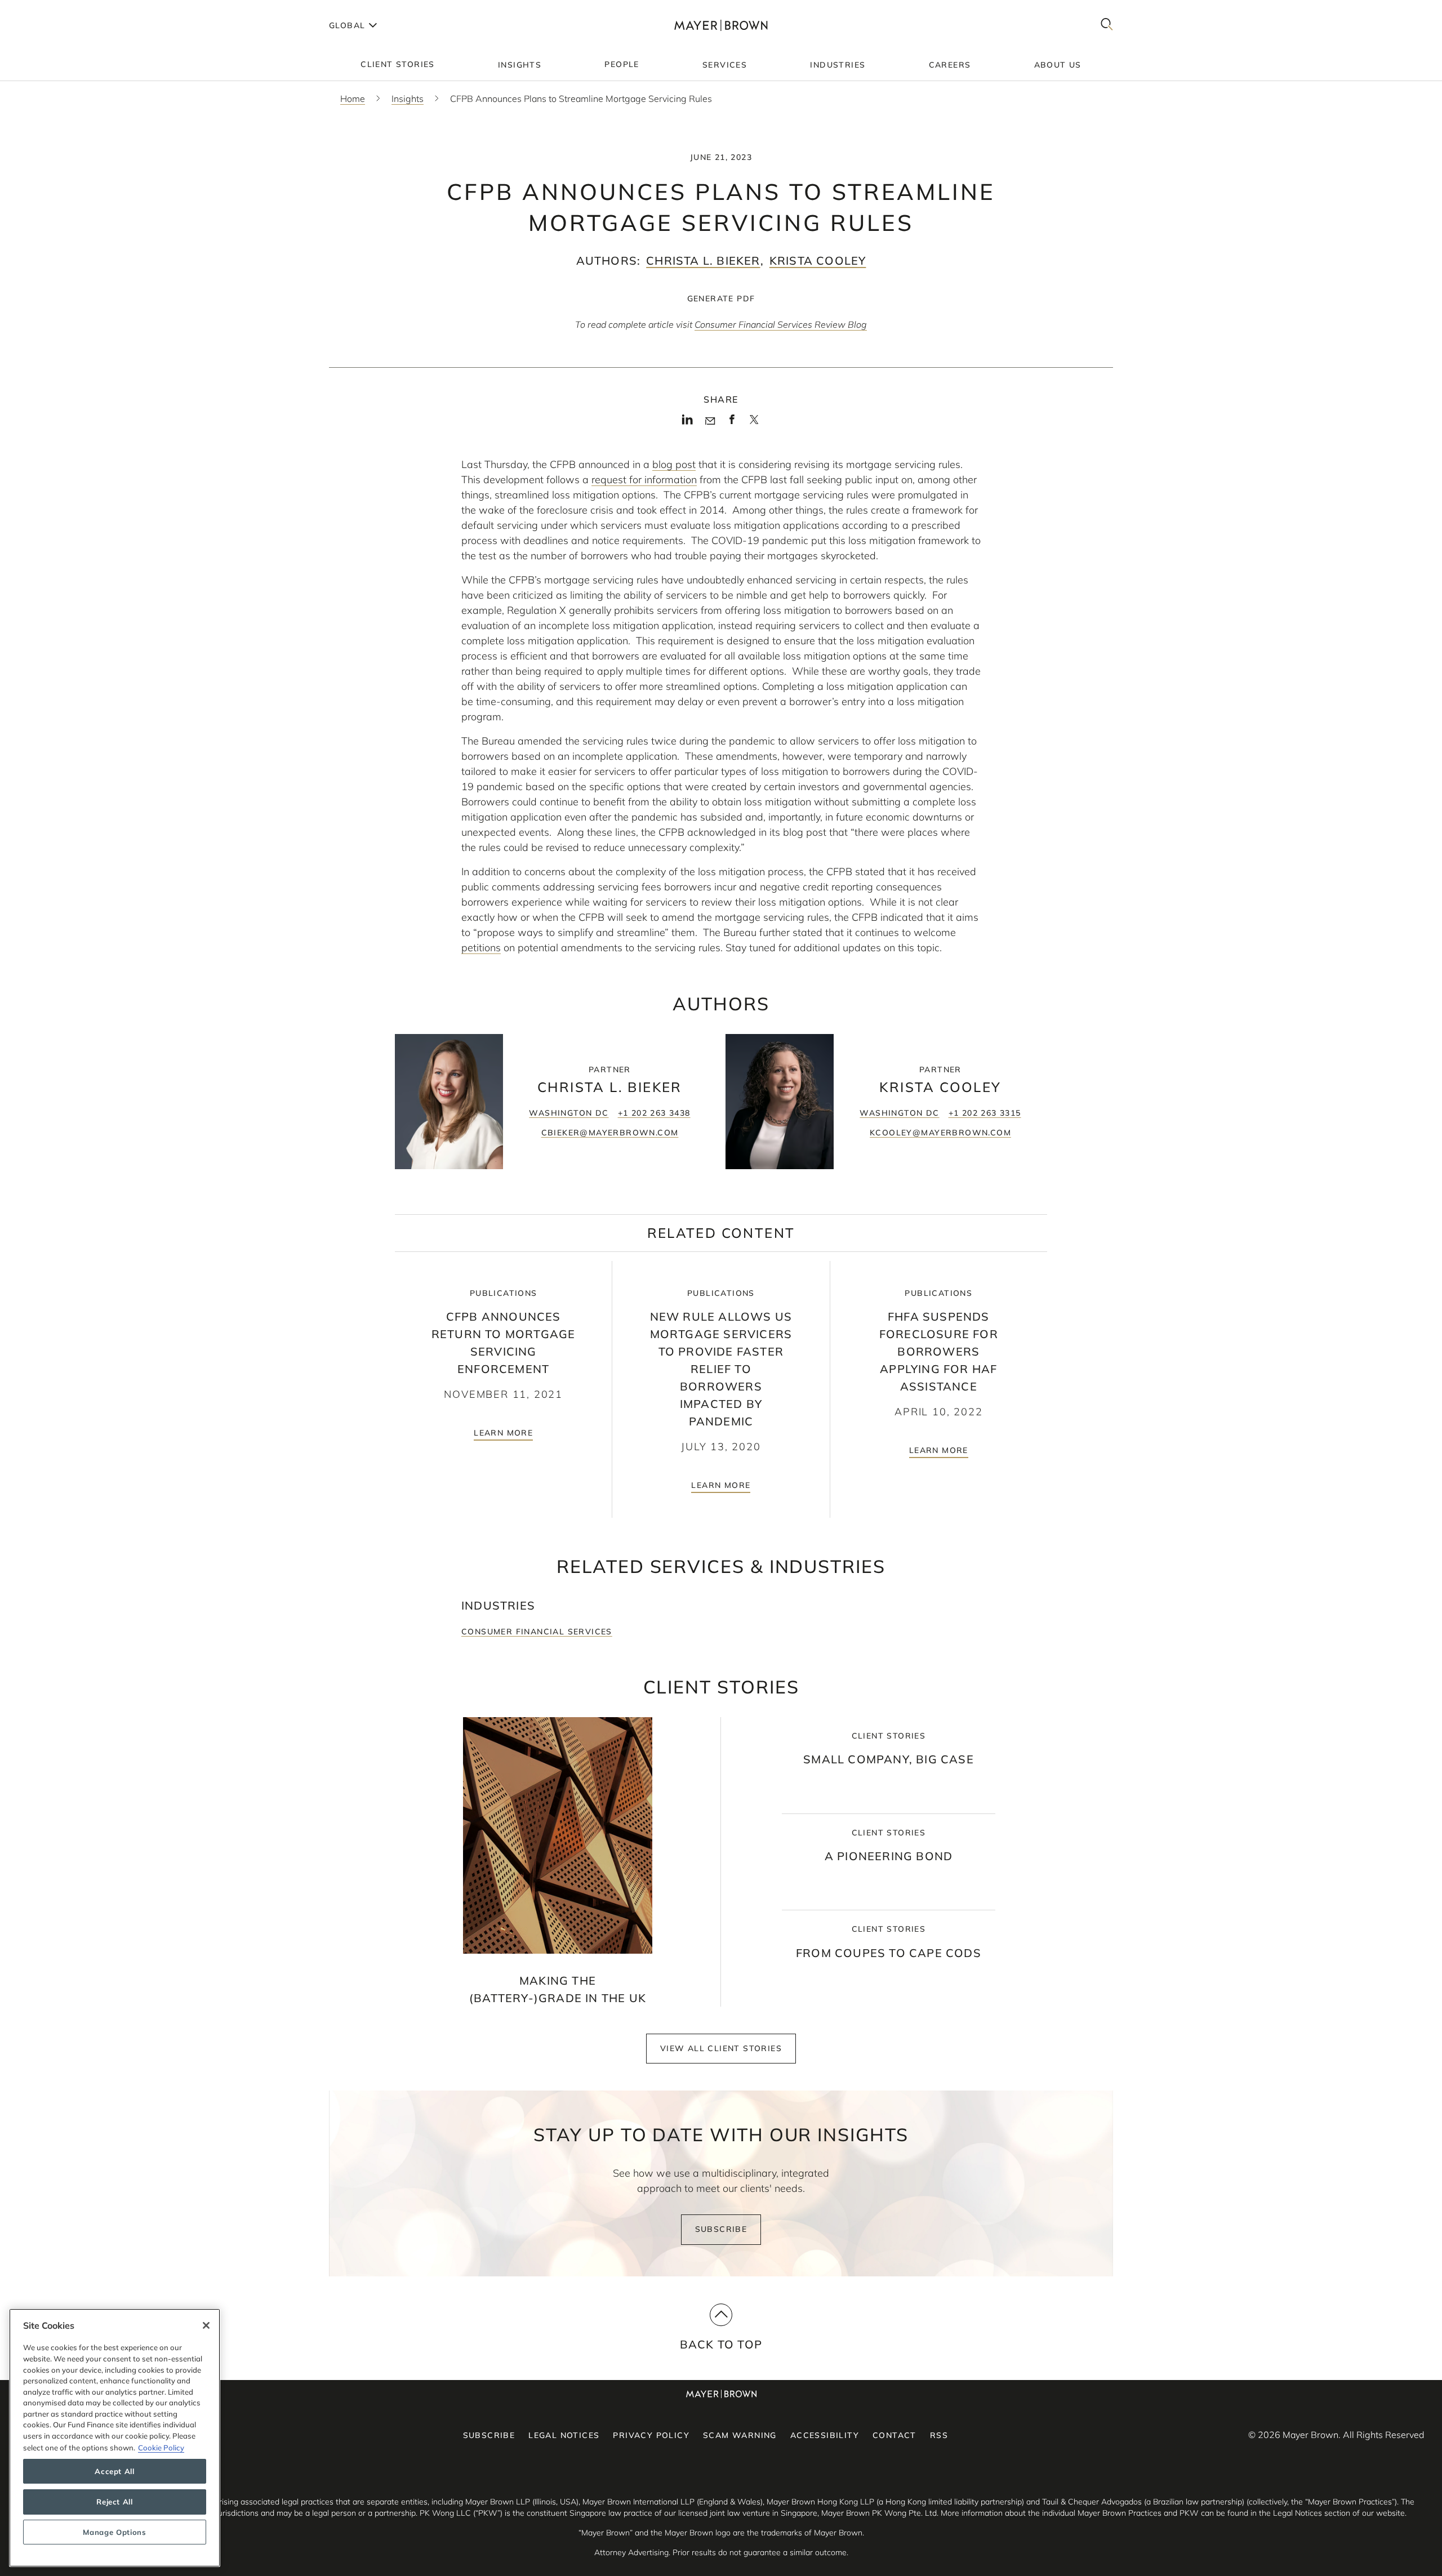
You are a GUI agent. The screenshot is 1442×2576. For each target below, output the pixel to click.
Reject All (115, 2502)
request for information (644, 480)
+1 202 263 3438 (654, 1113)
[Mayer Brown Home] (721, 25)
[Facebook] (732, 423)
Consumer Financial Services (537, 1632)
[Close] (206, 2325)
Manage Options (114, 2532)
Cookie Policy (161, 2447)
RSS (939, 2435)
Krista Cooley (818, 260)
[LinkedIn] (687, 423)
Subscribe (721, 2229)
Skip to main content (55, 9)
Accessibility (825, 2435)
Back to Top (721, 2344)
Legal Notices (564, 2435)
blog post (674, 464)
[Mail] (710, 421)
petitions (481, 948)
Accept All (115, 2471)
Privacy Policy (651, 2435)
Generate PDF (721, 298)
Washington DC (569, 1113)
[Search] (1107, 25)
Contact (894, 2435)
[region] (115, 2438)
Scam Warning (740, 2435)
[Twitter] (754, 424)
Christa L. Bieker (703, 260)
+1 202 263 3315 (985, 1113)
